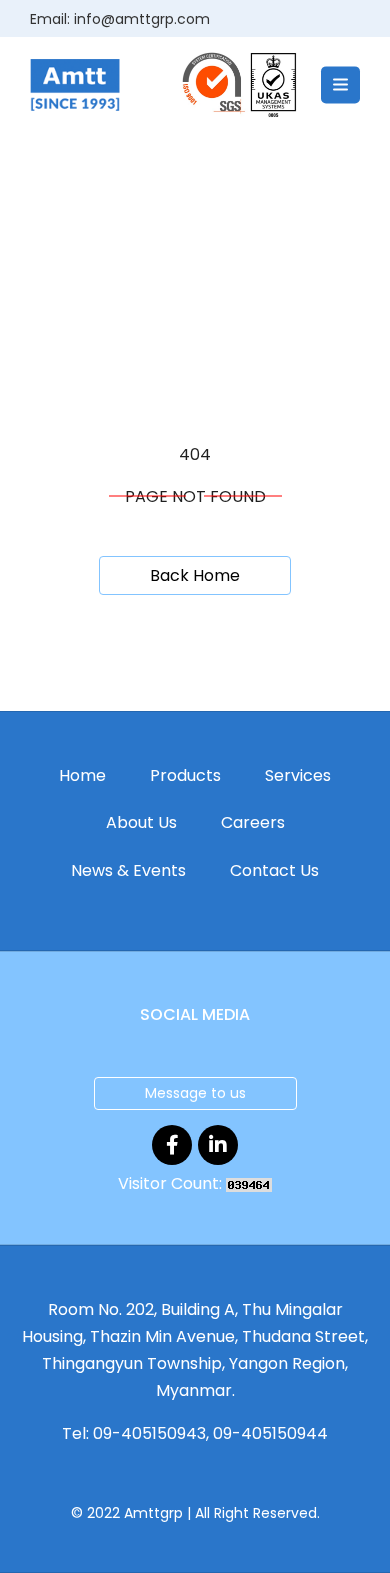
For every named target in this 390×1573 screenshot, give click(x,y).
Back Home (195, 575)
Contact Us (274, 870)
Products (185, 775)
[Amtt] (75, 83)
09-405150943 (149, 1433)
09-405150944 (270, 1433)
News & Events (128, 870)
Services (298, 775)
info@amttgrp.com (142, 19)
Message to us (195, 1093)
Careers (253, 822)
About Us (141, 822)
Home (82, 775)
